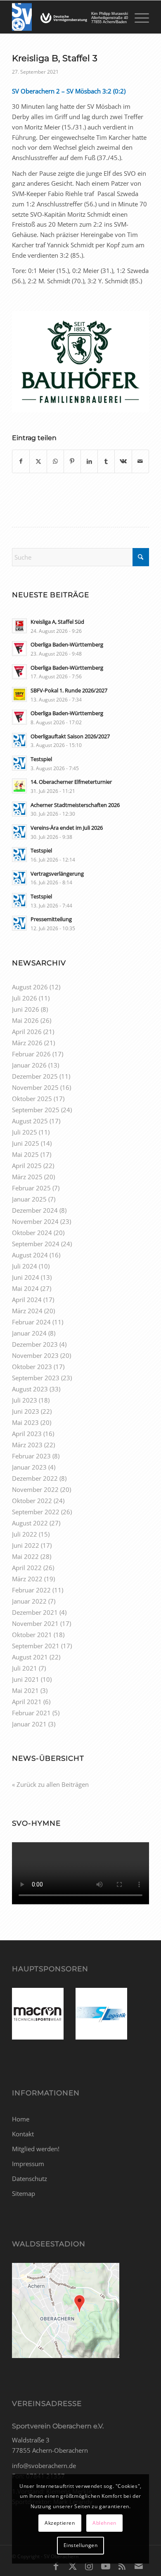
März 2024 (27, 1311)
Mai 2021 (25, 1690)
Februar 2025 (31, 1188)
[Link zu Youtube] (106, 2566)
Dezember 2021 (35, 1612)
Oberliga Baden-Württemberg (67, 644)
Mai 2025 (25, 1154)
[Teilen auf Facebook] (21, 461)
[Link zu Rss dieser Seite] (122, 2566)
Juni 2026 (26, 1009)
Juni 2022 (26, 1545)
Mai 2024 (25, 1288)
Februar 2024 (31, 1322)
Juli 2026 (25, 998)
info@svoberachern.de (44, 2466)
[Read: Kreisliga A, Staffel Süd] (19, 626)
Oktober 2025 (32, 1099)
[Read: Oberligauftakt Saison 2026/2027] (19, 740)
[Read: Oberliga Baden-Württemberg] (19, 649)
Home (21, 2119)
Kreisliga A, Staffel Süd (57, 622)
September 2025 (36, 1110)
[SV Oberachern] (67, 17)
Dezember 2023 (35, 1344)
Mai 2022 (25, 1556)
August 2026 (30, 987)
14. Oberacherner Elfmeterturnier (71, 782)
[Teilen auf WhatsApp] (55, 461)
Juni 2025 (26, 1143)
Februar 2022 (31, 1590)
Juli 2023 (25, 1400)
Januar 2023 (29, 1467)
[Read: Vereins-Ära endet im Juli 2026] (19, 832)
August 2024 (30, 1255)
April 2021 (27, 1702)
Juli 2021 (25, 1668)
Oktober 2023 (32, 1367)
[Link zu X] (73, 2566)
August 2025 (30, 1121)
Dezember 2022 (35, 1478)
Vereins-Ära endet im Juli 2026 (67, 828)
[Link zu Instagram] (89, 2566)
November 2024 (35, 1221)
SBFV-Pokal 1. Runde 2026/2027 (69, 690)
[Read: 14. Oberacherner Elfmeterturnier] (19, 786)
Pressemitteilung (51, 919)
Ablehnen (104, 2523)
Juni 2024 (26, 1277)
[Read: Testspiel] (19, 763)
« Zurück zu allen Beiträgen (50, 1784)
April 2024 (27, 1300)
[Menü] (138, 17)
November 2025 (35, 1087)
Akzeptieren (60, 2523)
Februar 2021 (31, 1713)
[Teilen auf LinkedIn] (89, 461)
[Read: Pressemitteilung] (19, 923)
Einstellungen (81, 2545)
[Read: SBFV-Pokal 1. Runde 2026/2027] (19, 694)
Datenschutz (30, 2179)
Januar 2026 (29, 1065)
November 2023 (35, 1355)
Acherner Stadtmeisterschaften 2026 (75, 805)
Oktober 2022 (32, 1501)
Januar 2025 (29, 1199)
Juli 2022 (25, 1534)
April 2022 (27, 1568)
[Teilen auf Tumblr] (106, 461)
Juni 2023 (26, 1411)
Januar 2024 (29, 1333)
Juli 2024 (25, 1266)
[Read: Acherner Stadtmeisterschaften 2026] (19, 809)
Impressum (28, 2164)
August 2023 (30, 1389)
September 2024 (36, 1244)
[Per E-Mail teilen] (140, 461)
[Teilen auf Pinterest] (72, 461)
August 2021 (30, 1657)
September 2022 (36, 1512)
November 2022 (35, 1489)
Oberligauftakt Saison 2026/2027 (70, 736)
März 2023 (27, 1445)
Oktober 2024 (32, 1233)
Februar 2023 (31, 1456)
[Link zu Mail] (139, 2566)
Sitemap (24, 2193)
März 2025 (27, 1177)
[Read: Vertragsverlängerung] (19, 878)
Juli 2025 (25, 1132)
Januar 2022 (29, 1601)
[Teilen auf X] (38, 461)
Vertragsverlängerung (57, 874)
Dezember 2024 (35, 1210)
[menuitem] (138, 17)
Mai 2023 (25, 1422)
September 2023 (36, 1378)
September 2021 (36, 1646)
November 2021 (35, 1623)
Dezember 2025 (35, 1076)
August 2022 (30, 1523)
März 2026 (27, 1043)
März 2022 (27, 1579)
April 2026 (27, 1032)
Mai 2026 (25, 1020)
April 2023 (27, 1434)
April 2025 (27, 1166)
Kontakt (23, 2134)
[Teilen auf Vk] (123, 461)
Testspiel (41, 759)
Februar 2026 (31, 1054)
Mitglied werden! (36, 2149)
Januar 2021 (29, 1724)
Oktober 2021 (32, 1635)
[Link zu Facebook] (56, 2566)
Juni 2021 (26, 1679)
